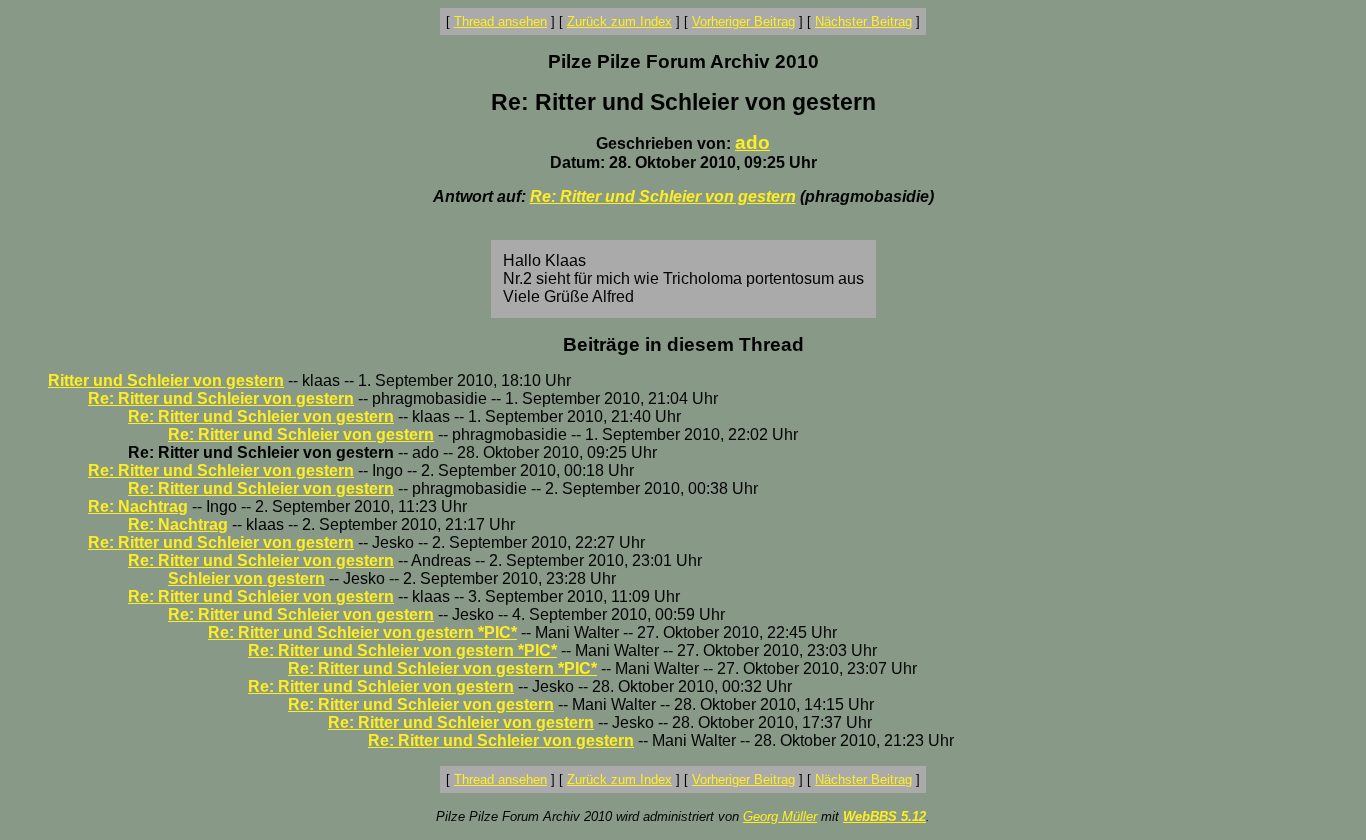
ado (752, 142)
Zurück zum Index (619, 21)
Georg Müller (780, 816)
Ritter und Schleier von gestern (166, 380)
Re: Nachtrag (138, 506)
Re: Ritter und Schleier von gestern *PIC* (362, 632)
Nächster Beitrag (863, 21)
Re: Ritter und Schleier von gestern (663, 196)
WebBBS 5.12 (884, 816)
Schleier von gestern (246, 578)
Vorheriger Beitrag (743, 21)
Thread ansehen (500, 21)
